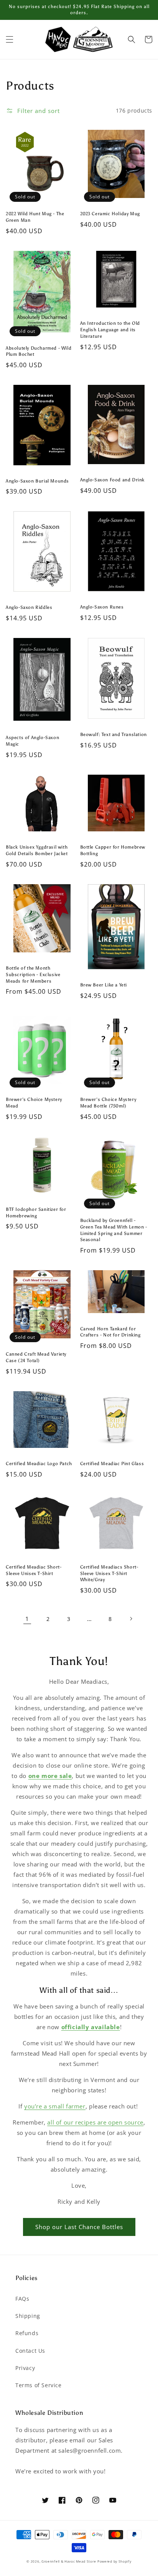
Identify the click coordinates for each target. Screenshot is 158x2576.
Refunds (27, 2333)
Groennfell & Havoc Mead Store (69, 2561)
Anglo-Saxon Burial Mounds (37, 481)
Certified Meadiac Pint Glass (112, 1464)
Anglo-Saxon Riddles (29, 607)
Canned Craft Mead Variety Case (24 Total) (36, 1357)
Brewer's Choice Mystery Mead (34, 1103)
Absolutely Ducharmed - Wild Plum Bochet (39, 351)
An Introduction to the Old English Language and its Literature (110, 330)
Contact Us (30, 2351)
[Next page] (131, 1619)
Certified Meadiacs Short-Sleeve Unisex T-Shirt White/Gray (109, 1573)
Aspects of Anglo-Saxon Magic (32, 741)
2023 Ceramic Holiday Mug (110, 214)
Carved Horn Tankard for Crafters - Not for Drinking (110, 1332)
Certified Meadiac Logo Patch (39, 1464)
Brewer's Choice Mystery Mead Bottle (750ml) (108, 1103)
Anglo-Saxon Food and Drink (113, 480)
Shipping (28, 2316)
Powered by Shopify (114, 2561)
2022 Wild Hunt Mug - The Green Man (35, 217)
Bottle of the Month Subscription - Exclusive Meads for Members (33, 975)
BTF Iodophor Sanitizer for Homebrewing (36, 1213)
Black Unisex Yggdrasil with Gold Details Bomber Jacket (37, 850)
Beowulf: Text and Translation (114, 734)
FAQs (22, 2299)
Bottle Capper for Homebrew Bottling (113, 850)
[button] (10, 39)
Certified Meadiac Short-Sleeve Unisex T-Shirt (34, 1570)
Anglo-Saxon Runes (102, 607)
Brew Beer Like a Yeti (104, 985)
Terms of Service (39, 2385)
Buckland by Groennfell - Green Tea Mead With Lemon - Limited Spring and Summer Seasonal (114, 1230)
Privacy (25, 2368)
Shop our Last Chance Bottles (79, 2227)
